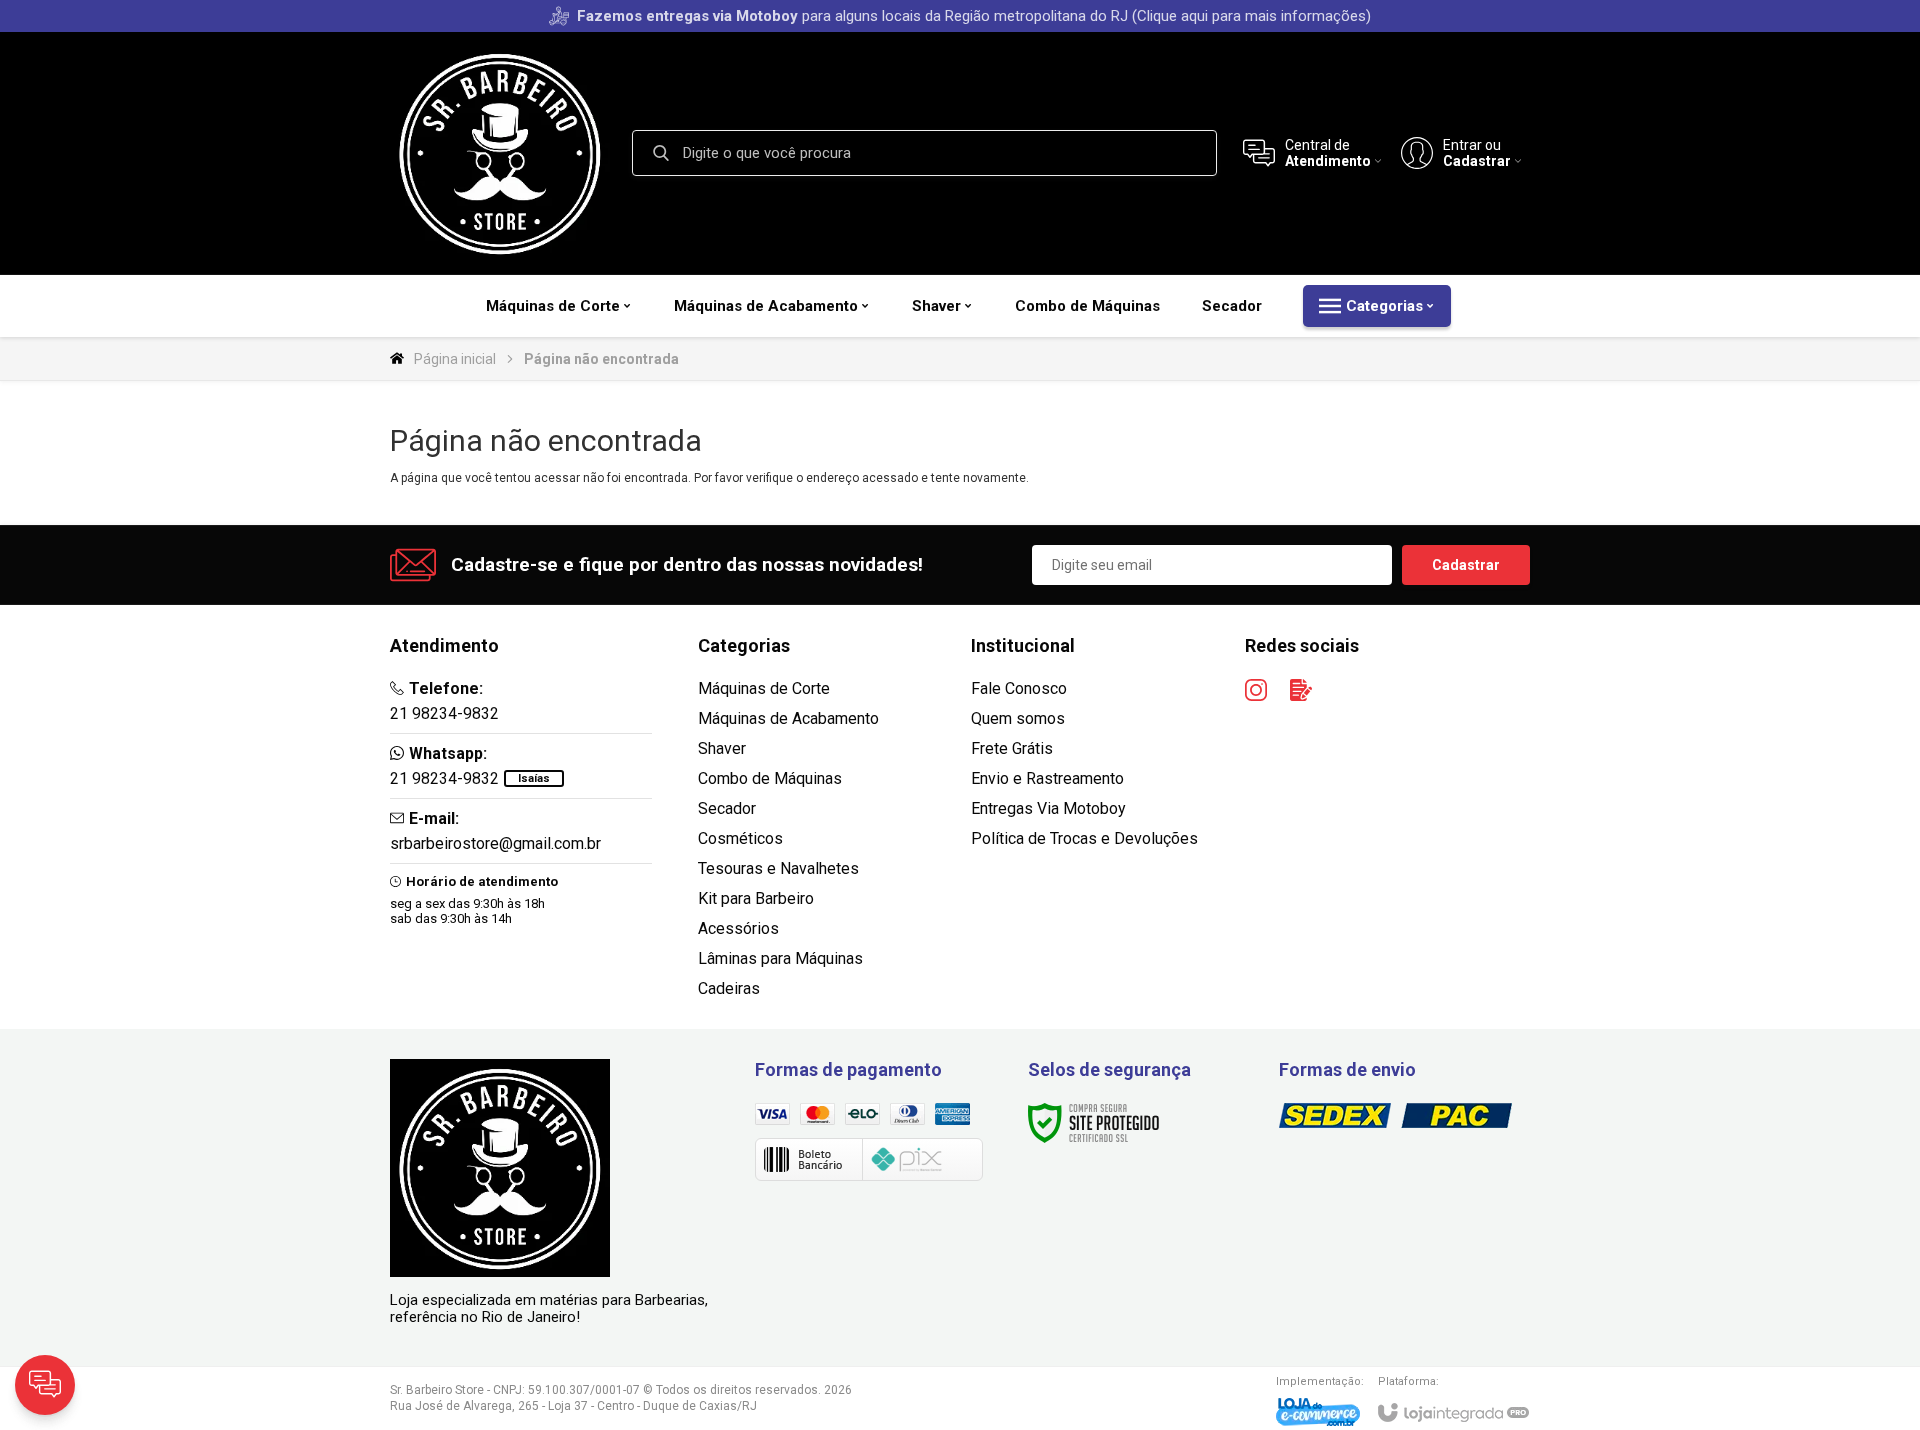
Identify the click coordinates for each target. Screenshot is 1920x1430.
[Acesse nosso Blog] (1301, 690)
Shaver (722, 748)
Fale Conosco (1019, 688)
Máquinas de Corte (764, 688)
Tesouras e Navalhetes (778, 868)
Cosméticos (740, 838)
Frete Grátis (1012, 748)
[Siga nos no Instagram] (1256, 690)
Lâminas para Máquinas (780, 958)
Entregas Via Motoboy (1048, 808)
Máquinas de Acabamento (788, 718)
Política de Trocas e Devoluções (1084, 838)
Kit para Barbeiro (756, 898)
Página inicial (455, 359)
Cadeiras (729, 988)
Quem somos (1018, 718)
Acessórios (738, 928)
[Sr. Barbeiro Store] (500, 153)
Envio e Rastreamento (1047, 778)
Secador (727, 808)
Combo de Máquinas (770, 778)
